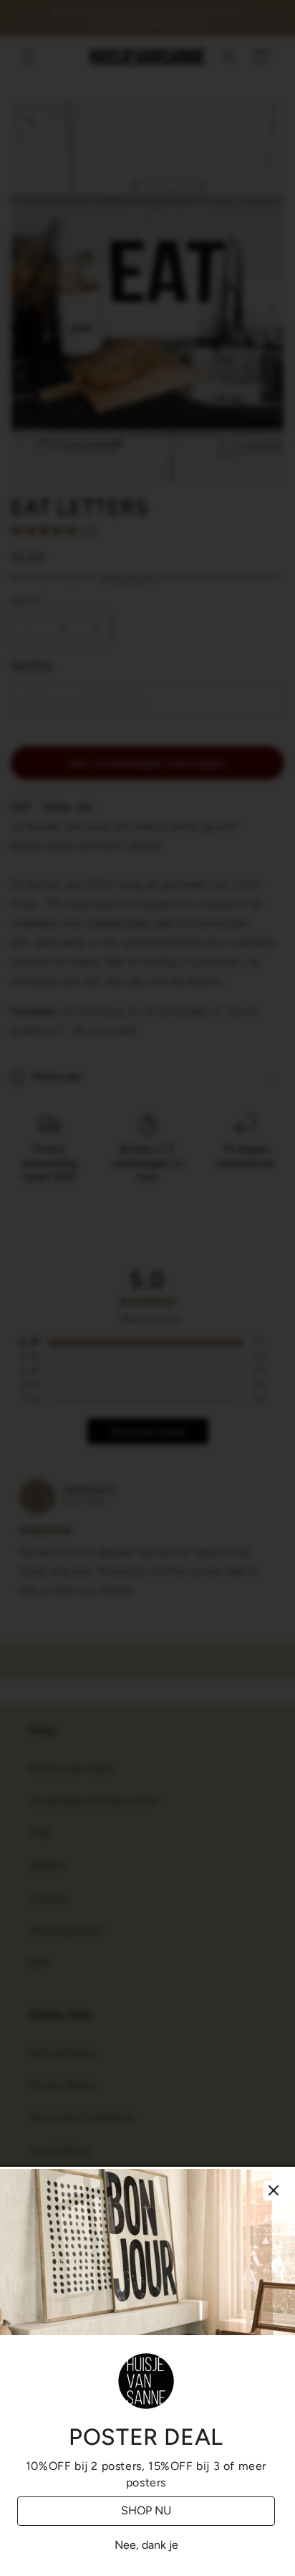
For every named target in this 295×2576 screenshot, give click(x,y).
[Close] (274, 2190)
